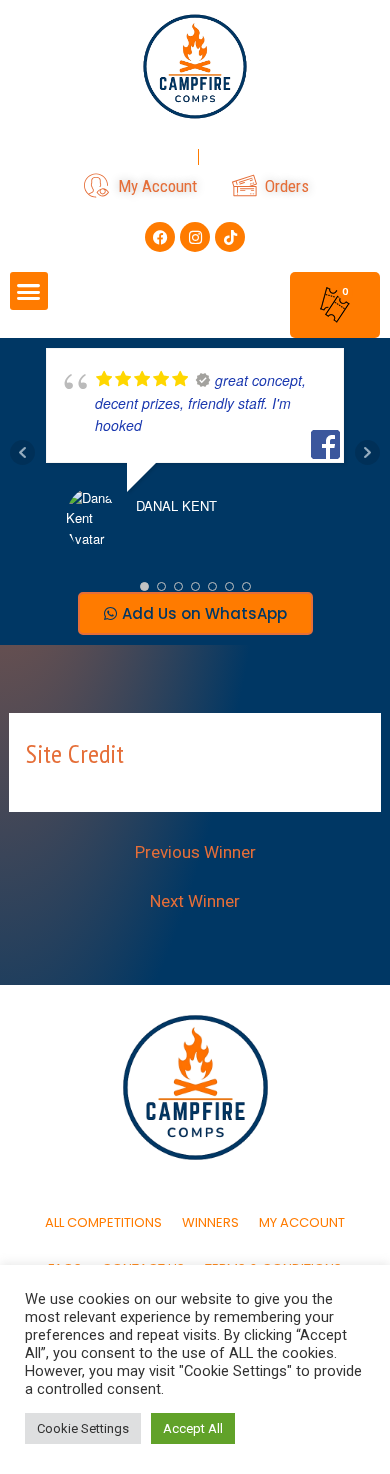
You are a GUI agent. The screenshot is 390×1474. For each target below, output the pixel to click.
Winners (210, 1222)
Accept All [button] (193, 1428)
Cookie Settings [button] (83, 1428)
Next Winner (195, 901)
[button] (29, 291)
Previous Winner (195, 852)
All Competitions (103, 1222)
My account (302, 1222)
